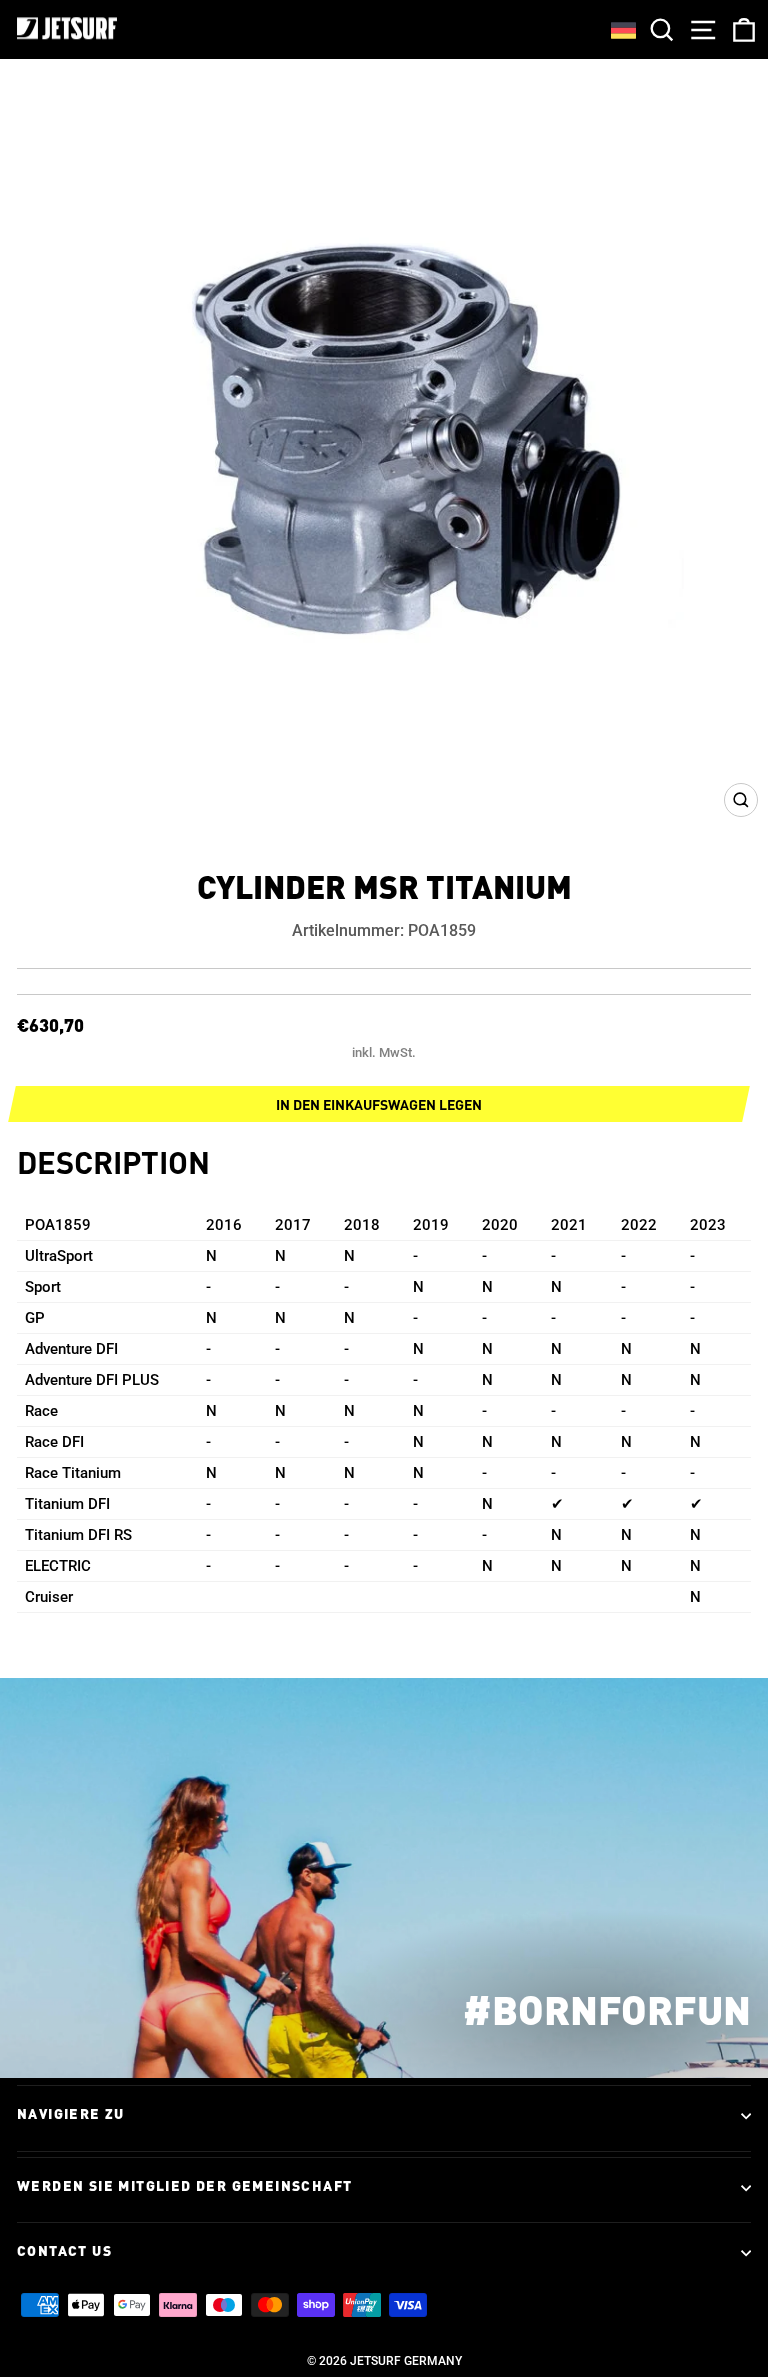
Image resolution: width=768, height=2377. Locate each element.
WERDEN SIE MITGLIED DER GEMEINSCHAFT (184, 2187)
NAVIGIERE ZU (71, 2115)
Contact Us (64, 2252)
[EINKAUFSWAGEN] (740, 29)
